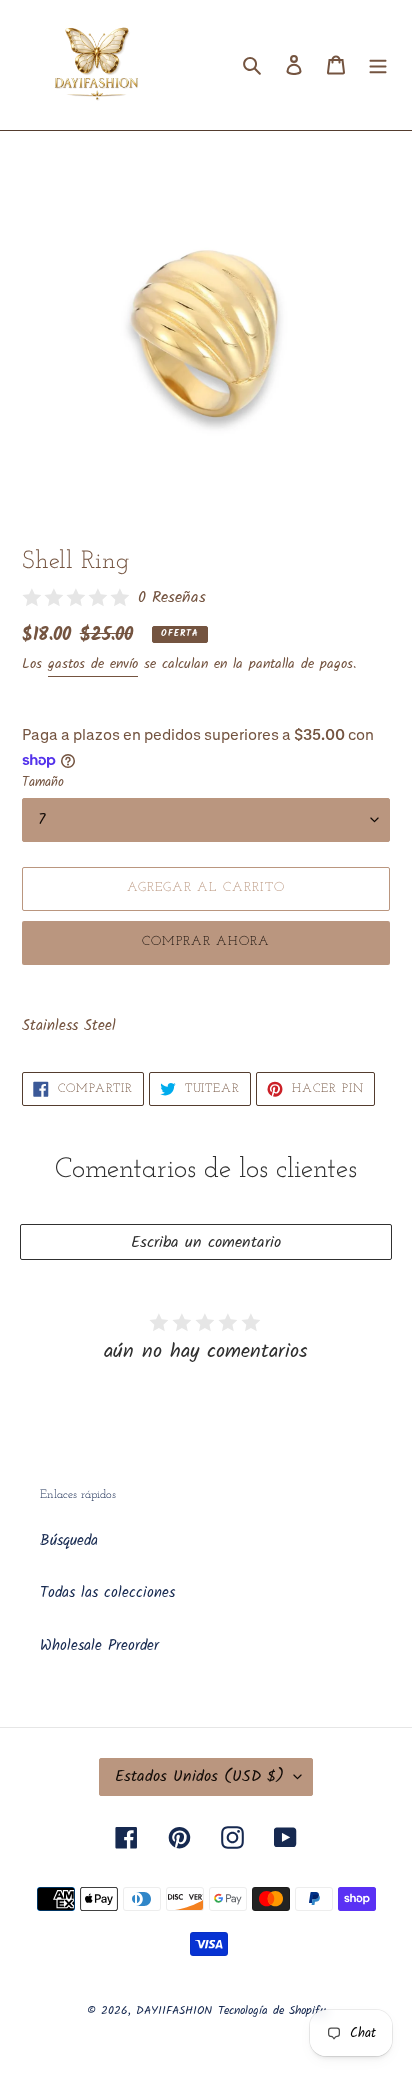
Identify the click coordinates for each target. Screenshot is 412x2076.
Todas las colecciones (107, 1593)
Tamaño (43, 783)
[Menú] (378, 65)
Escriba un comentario (206, 1242)
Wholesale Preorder (99, 1646)
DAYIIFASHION (174, 2010)
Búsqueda (69, 1541)
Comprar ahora (206, 941)
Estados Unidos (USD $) (199, 1776)
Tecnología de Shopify (272, 2010)
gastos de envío (93, 664)
